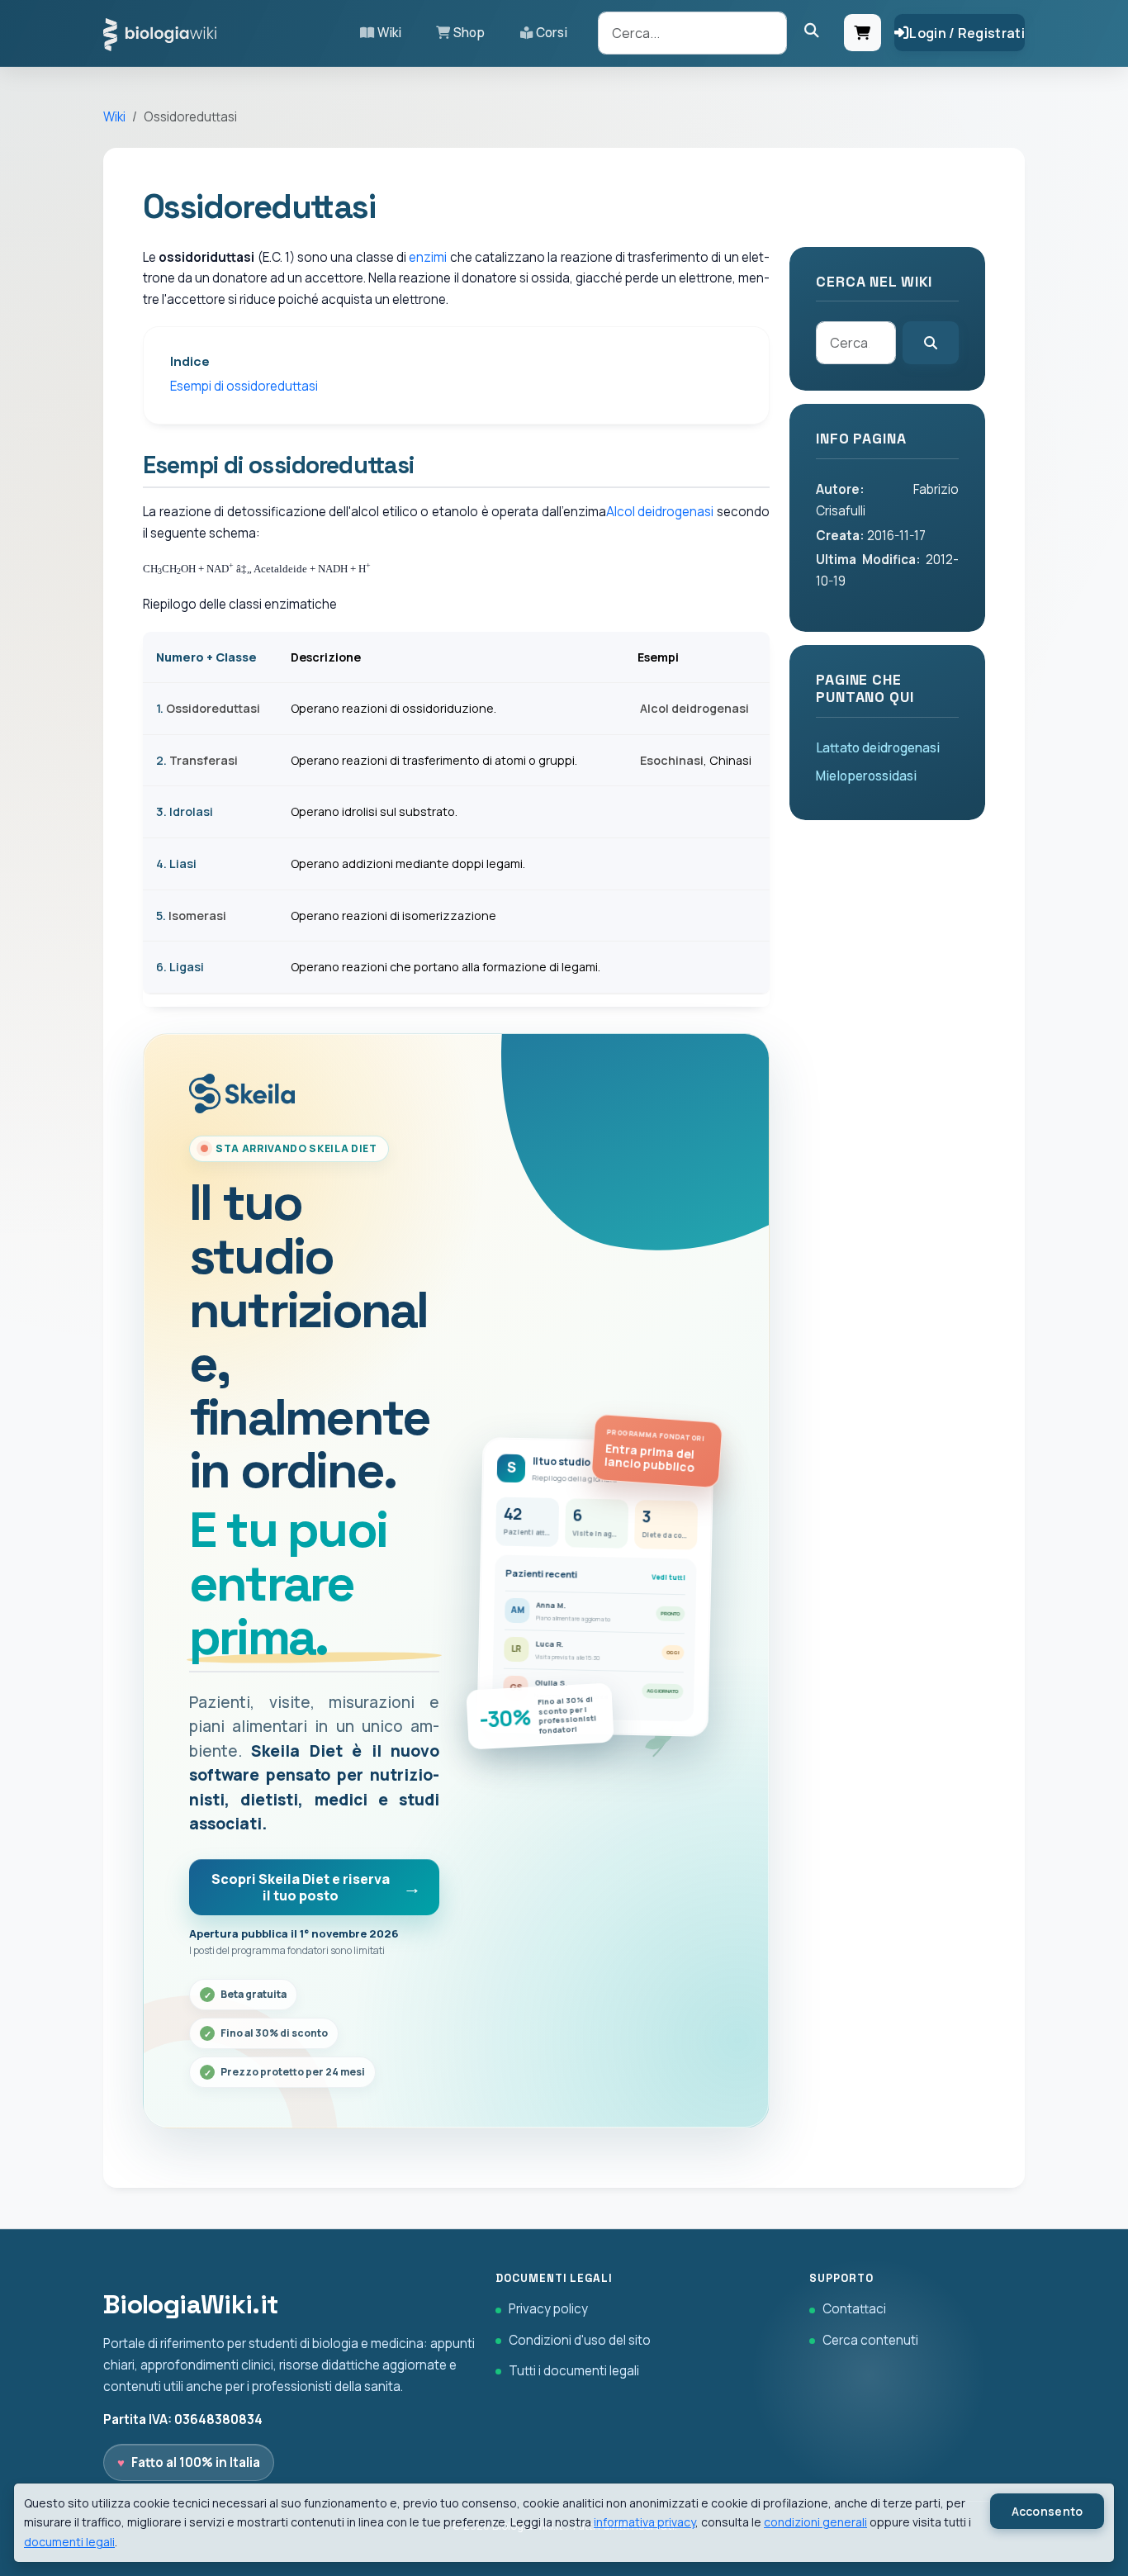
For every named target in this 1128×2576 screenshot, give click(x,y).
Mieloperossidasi (866, 776)
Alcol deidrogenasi (660, 512)
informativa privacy (645, 2522)
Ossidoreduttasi (213, 708)
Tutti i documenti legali (574, 2371)
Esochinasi (672, 760)
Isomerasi (197, 916)
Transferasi (204, 760)
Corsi (552, 33)
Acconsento (1047, 2511)
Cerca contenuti (870, 2340)
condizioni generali (815, 2522)
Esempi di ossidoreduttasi (244, 386)
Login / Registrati (967, 33)
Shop (469, 33)
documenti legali (69, 2542)
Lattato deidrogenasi (878, 748)
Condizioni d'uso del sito (580, 2340)
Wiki (389, 33)
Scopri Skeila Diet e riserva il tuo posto (301, 1887)
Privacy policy (548, 2309)
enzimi (428, 257)
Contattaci (854, 2309)
